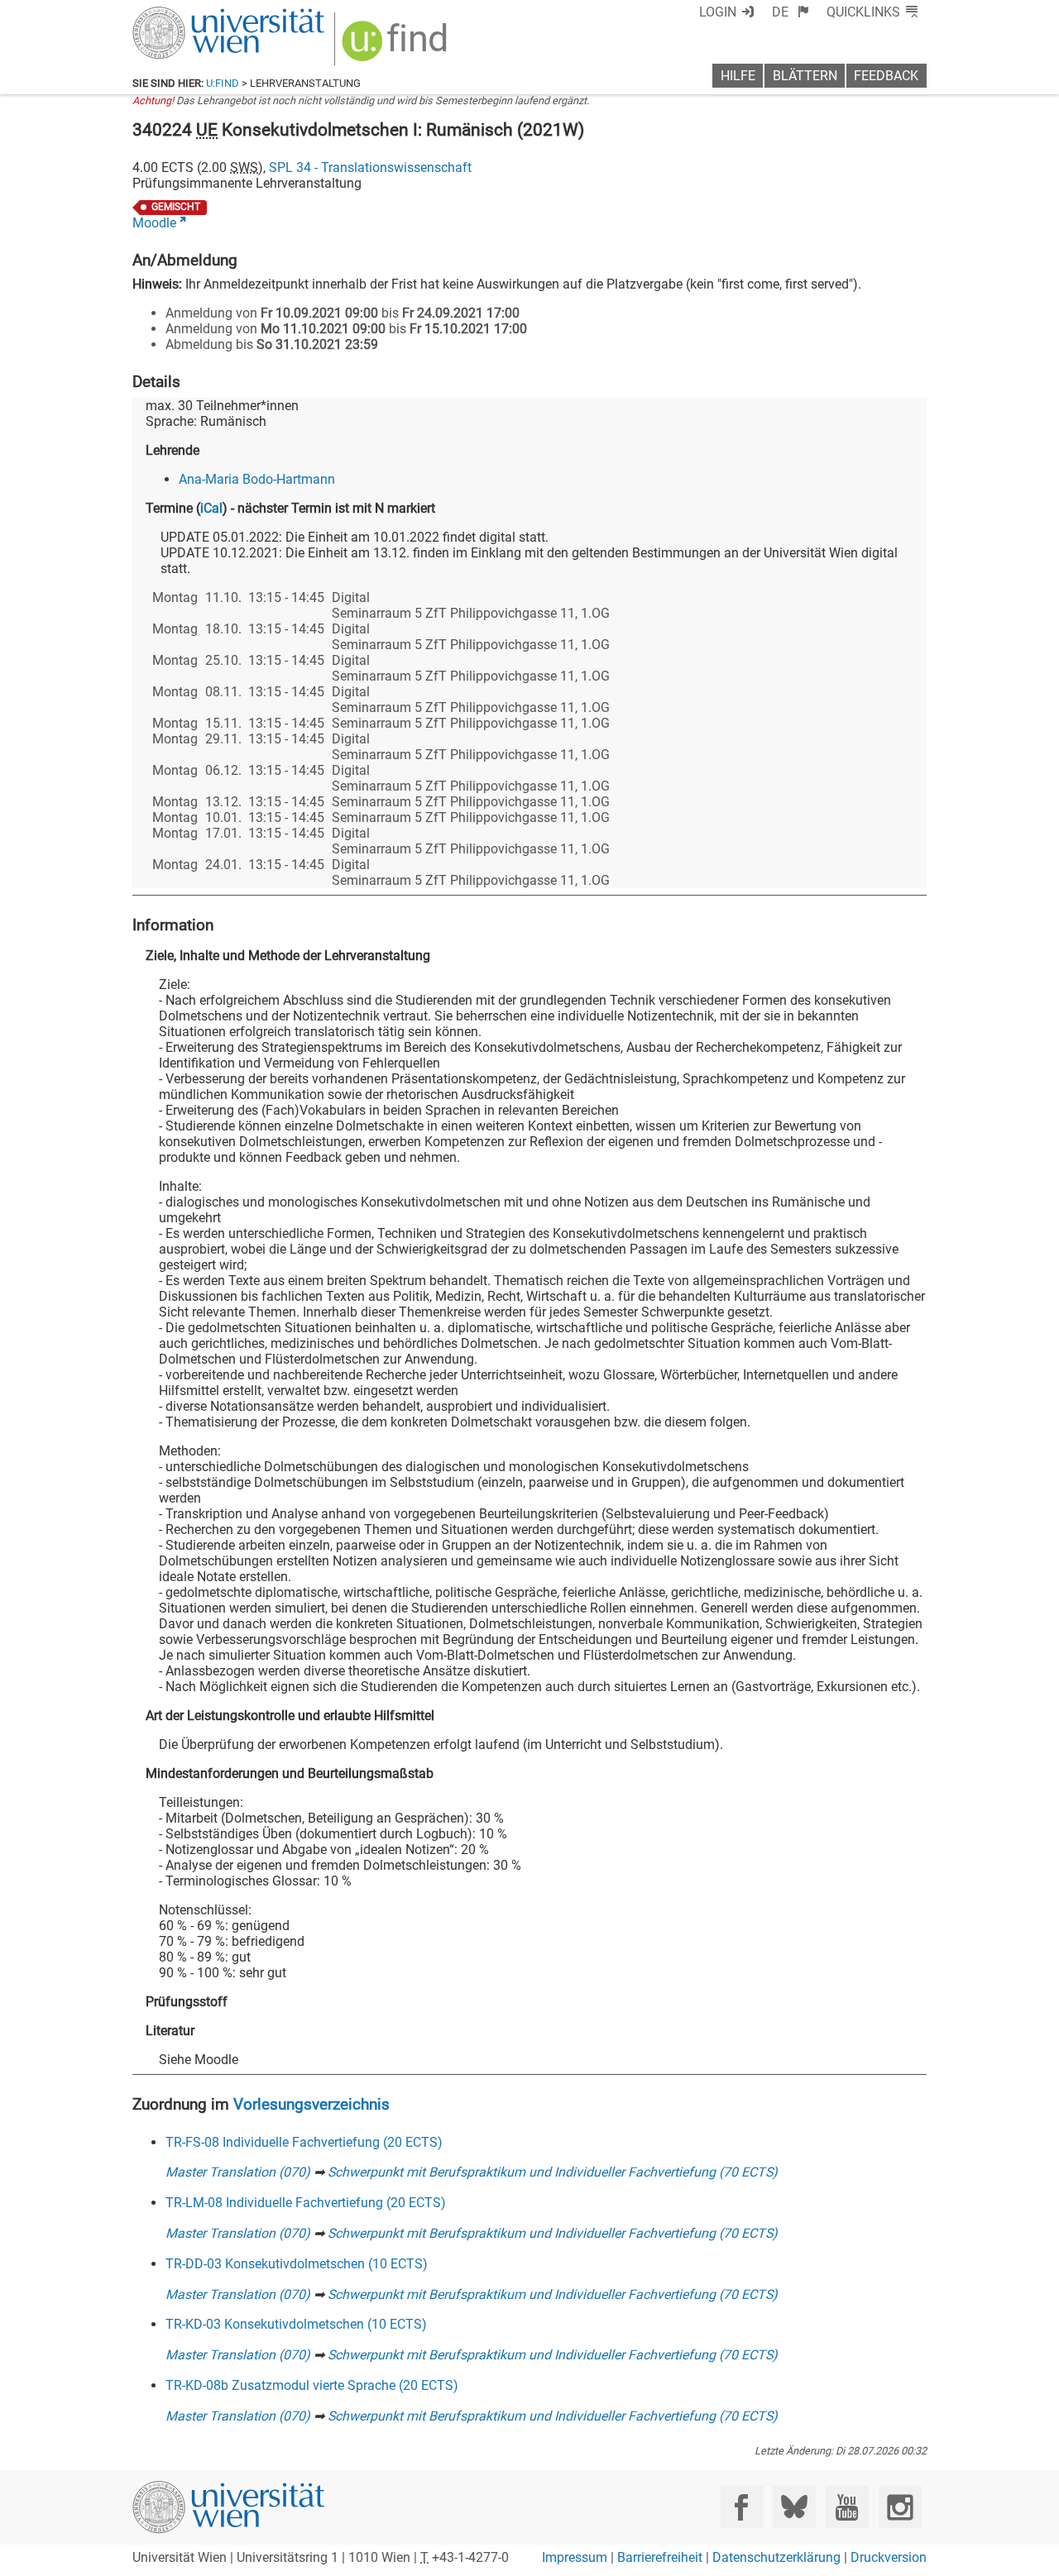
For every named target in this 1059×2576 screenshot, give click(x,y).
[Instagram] (900, 2507)
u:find (223, 83)
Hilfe (738, 76)
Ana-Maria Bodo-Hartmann (257, 479)
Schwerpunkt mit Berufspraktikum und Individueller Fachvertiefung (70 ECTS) (553, 2172)
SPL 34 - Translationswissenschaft (370, 167)
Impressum (575, 2557)
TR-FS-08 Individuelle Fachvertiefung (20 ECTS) (304, 2142)
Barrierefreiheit (660, 2557)
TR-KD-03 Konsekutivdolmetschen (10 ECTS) (296, 2324)
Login (718, 12)
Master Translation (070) (238, 2172)
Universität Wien (189, 14)
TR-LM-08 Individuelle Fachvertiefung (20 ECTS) (306, 2203)
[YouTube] (847, 2507)
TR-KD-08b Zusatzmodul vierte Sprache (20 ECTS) (312, 2385)
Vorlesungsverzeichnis (311, 2104)
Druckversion (889, 2557)
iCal (211, 508)
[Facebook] (742, 2507)
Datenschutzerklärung (776, 2557)
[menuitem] (791, 12)
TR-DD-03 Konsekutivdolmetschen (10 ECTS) (297, 2264)
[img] (397, 47)
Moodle (154, 223)
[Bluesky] (794, 2507)
